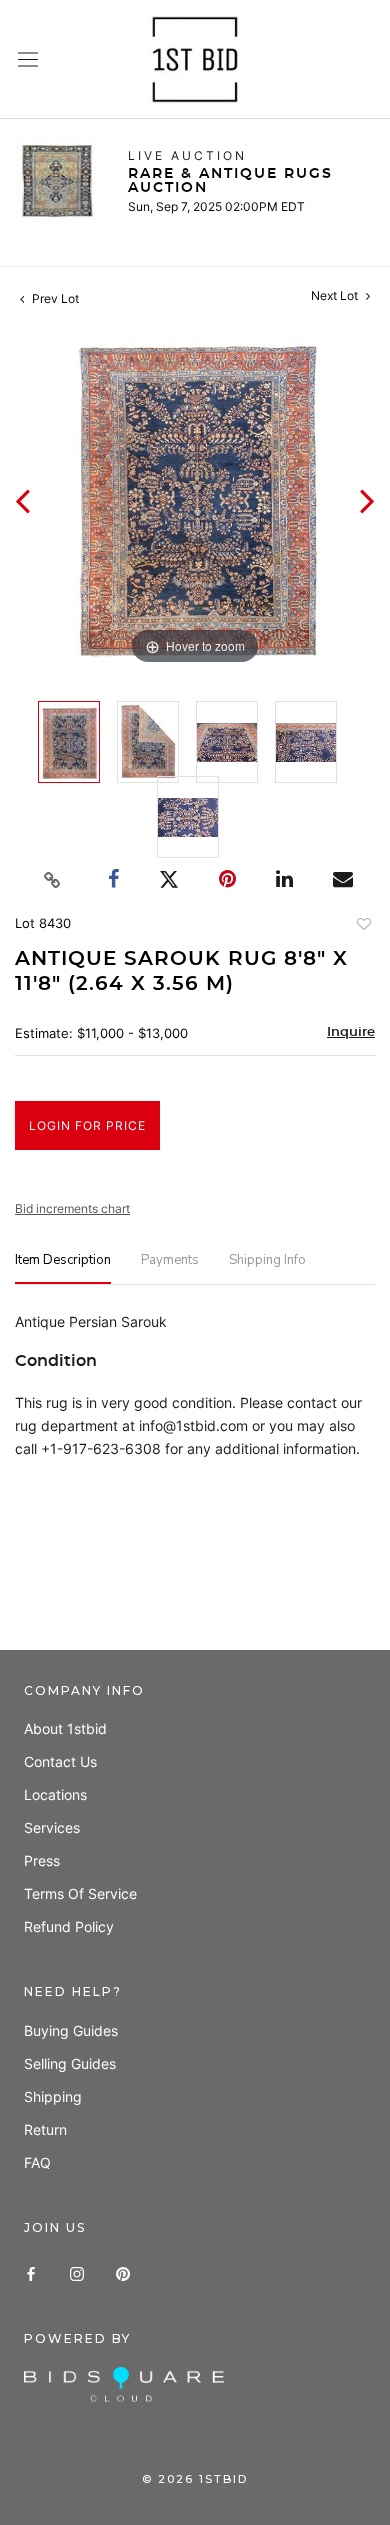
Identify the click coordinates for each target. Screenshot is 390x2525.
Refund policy (69, 1926)
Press (42, 1860)
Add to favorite (363, 926)
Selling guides (70, 2063)
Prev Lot (54, 298)
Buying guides (71, 2030)
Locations (55, 1794)
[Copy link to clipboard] (53, 880)
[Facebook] (31, 2272)
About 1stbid (65, 1728)
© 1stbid (195, 2479)
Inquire (351, 1032)
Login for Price (87, 1125)
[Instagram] (77, 2272)
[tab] (63, 1268)
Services (52, 1827)
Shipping (53, 2096)
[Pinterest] (123, 2272)
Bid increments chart (72, 1208)
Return (45, 2129)
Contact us (60, 1761)
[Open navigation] (28, 59)
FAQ (37, 2162)
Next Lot (336, 295)
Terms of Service (80, 1893)
